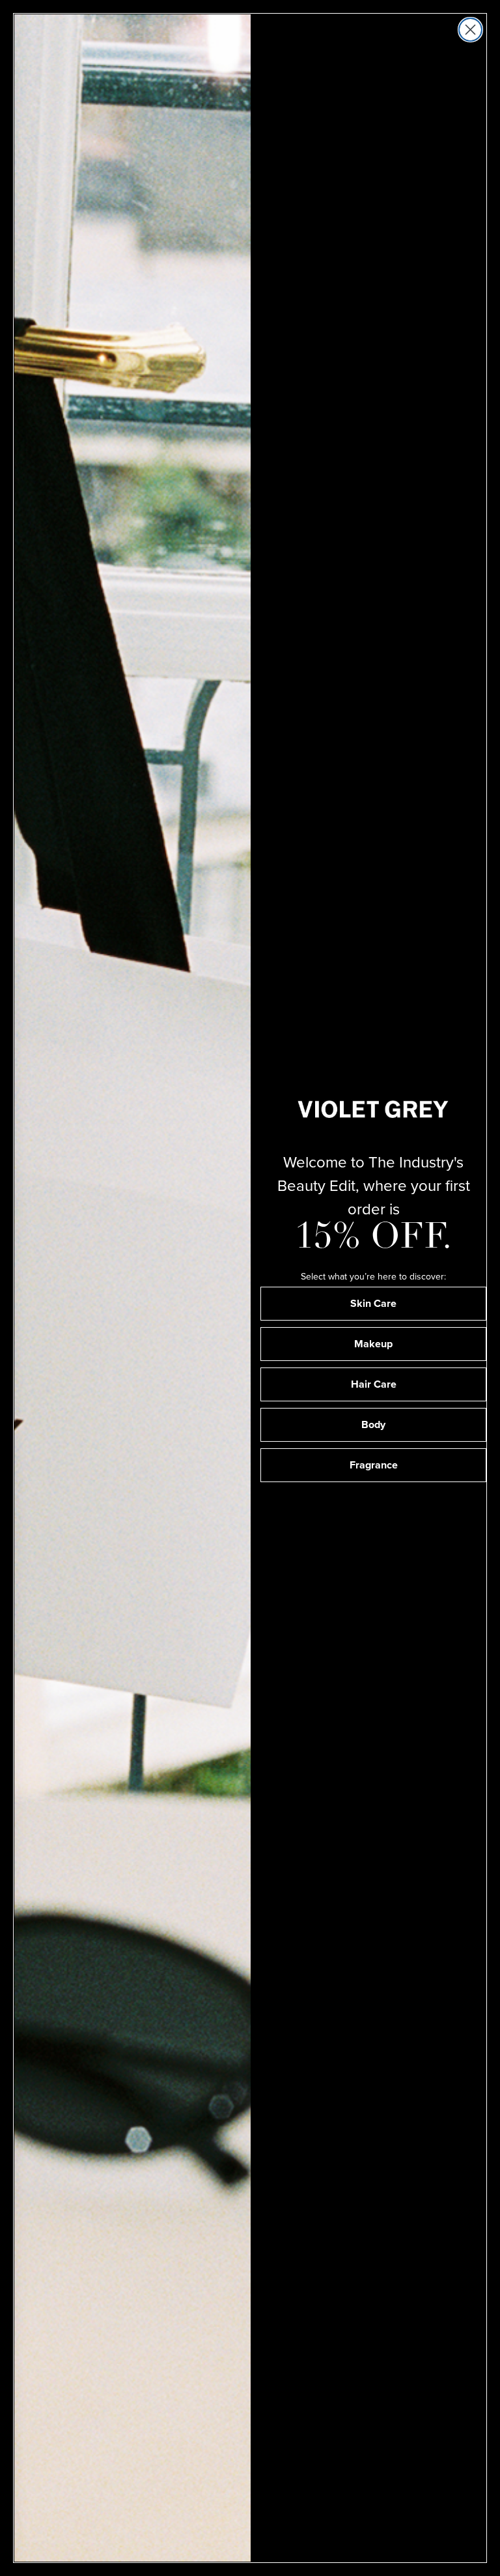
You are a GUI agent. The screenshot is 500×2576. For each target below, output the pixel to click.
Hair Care (374, 1384)
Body (373, 1424)
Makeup (373, 1344)
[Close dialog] (470, 30)
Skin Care (373, 1303)
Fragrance (374, 1465)
